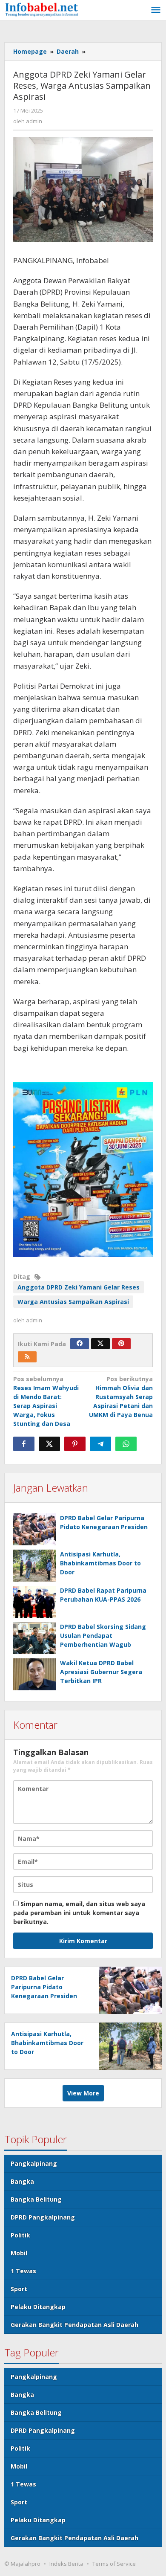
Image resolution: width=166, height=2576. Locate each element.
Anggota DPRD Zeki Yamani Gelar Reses (79, 1287)
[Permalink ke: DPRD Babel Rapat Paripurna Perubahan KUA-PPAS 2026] (34, 1602)
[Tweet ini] (49, 1444)
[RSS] (27, 1357)
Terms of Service (114, 2564)
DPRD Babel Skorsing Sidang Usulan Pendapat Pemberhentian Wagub (103, 1636)
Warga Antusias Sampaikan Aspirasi (73, 1302)
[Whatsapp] (126, 1444)
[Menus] (156, 10)
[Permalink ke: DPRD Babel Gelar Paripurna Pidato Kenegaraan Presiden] (34, 1529)
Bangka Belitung (36, 2199)
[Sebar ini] (24, 1444)
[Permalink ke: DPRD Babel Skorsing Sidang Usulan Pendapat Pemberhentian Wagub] (34, 1638)
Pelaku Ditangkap (38, 2307)
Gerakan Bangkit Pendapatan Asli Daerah (74, 2325)
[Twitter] (100, 1344)
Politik (20, 2235)
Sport (19, 2289)
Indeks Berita (66, 2564)
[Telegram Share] (100, 1444)
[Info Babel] (43, 9)
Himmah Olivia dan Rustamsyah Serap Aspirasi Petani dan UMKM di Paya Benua (121, 1397)
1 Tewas (23, 2271)
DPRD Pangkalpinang (43, 2217)
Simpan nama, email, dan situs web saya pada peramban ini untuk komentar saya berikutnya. (79, 1913)
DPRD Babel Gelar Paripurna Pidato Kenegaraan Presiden (44, 1987)
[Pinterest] (121, 1344)
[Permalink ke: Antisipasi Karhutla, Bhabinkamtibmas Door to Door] (34, 1566)
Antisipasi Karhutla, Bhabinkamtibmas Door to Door (100, 1563)
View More (83, 2093)
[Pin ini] (75, 1444)
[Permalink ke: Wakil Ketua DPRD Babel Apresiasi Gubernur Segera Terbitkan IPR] (34, 1674)
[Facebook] (80, 1344)
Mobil (19, 2253)
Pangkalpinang (34, 2163)
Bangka (22, 2181)
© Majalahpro (22, 2564)
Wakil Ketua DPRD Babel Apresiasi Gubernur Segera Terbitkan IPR (101, 1672)
